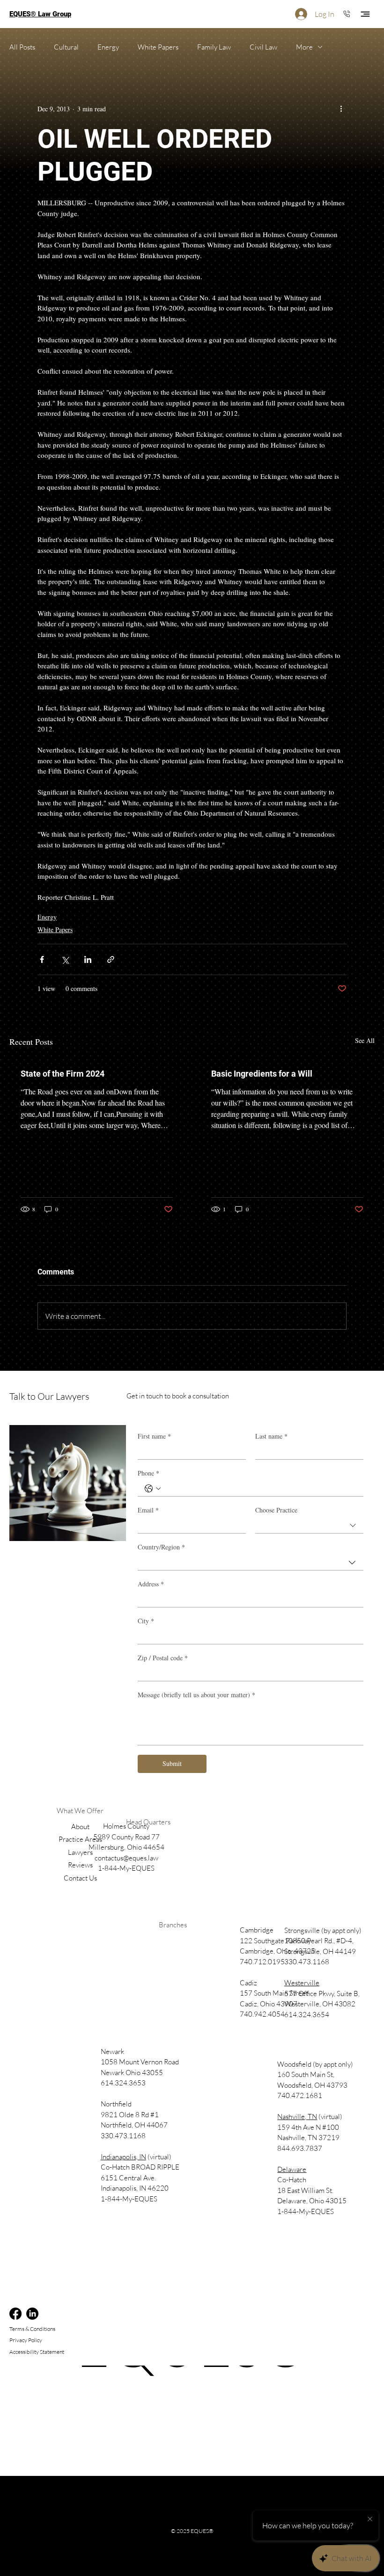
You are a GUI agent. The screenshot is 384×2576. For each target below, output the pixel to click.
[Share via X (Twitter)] (65, 959)
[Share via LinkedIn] (88, 959)
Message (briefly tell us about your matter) (196, 1695)
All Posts (22, 47)
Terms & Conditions (32, 2329)
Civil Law (263, 47)
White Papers (158, 47)
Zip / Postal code (163, 1658)
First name (154, 1436)
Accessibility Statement (37, 2352)
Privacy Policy (26, 2340)
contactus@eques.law (126, 1858)
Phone (148, 1473)
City (146, 1621)
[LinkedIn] (32, 2314)
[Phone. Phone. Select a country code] (153, 1489)
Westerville (302, 1983)
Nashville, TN (297, 2117)
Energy (108, 47)
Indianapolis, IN (123, 2157)
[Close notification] (370, 2519)
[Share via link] (111, 959)
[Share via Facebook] (42, 959)
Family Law (214, 47)
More (304, 47)
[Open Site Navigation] (365, 14)
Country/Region (161, 1547)
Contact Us (80, 1878)
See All (365, 1040)
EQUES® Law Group (40, 14)
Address (151, 1584)
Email (148, 1510)
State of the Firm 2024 (63, 1074)
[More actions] (341, 109)
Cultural (66, 47)
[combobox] (309, 1526)
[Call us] (347, 13)
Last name (271, 1436)
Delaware (292, 2169)
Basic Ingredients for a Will (262, 1074)
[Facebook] (15, 2314)
